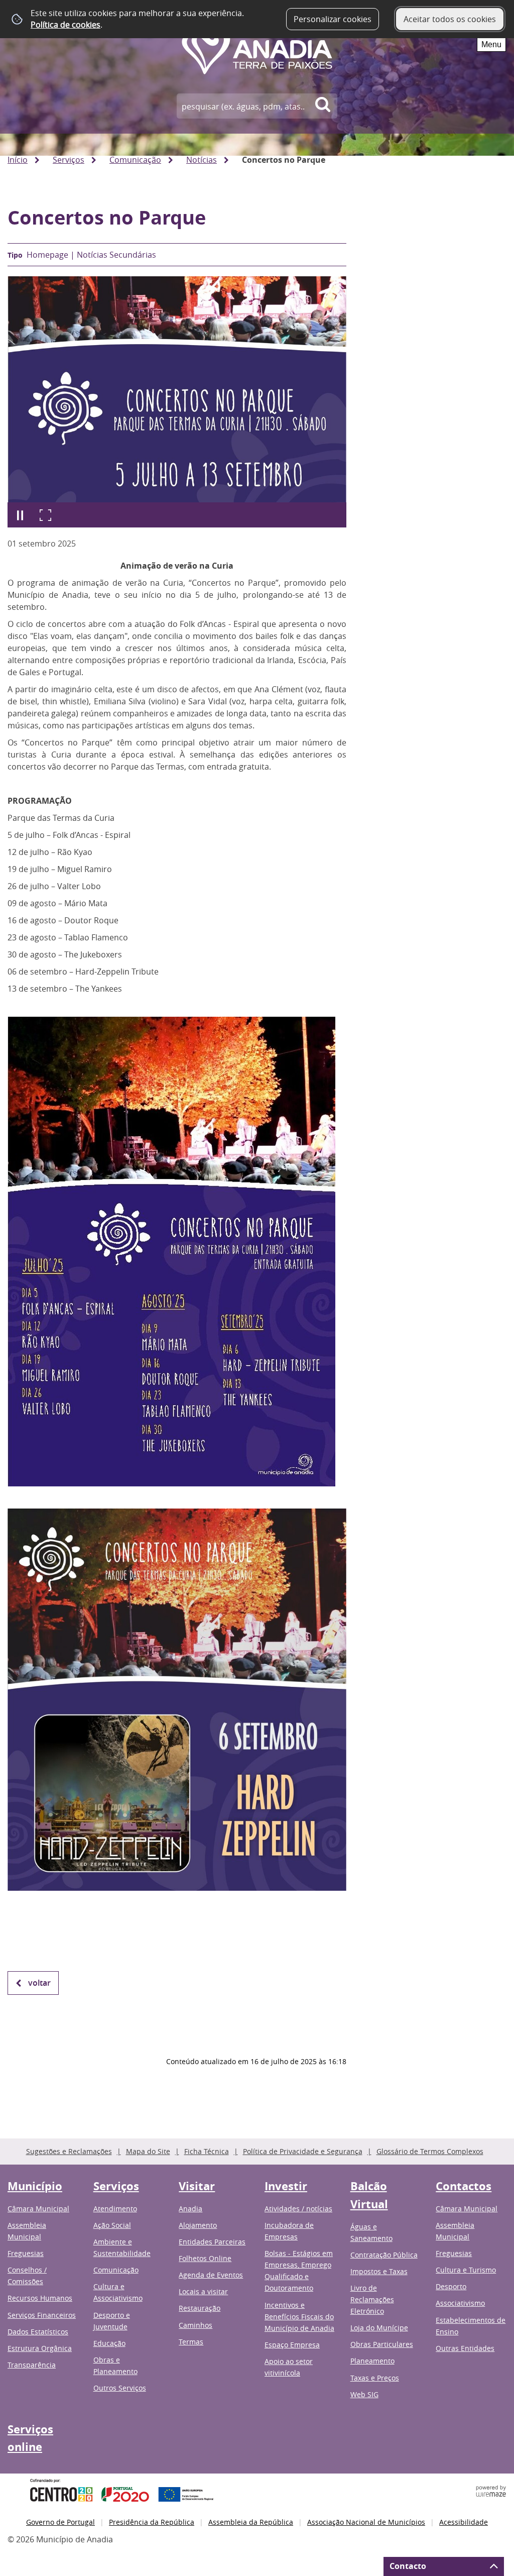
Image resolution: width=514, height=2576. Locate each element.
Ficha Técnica (207, 2151)
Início (18, 160)
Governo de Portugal (60, 2522)
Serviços (69, 160)
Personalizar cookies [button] (333, 19)
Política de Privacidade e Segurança (303, 2151)
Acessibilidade (464, 2522)
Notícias (202, 160)
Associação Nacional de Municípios (366, 2522)
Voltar (39, 1983)
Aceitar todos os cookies (450, 19)
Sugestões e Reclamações (69, 2151)
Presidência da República (152, 2522)
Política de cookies (66, 25)
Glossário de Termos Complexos (430, 2151)
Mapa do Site (148, 2151)
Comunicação (135, 160)
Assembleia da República (251, 2522)
